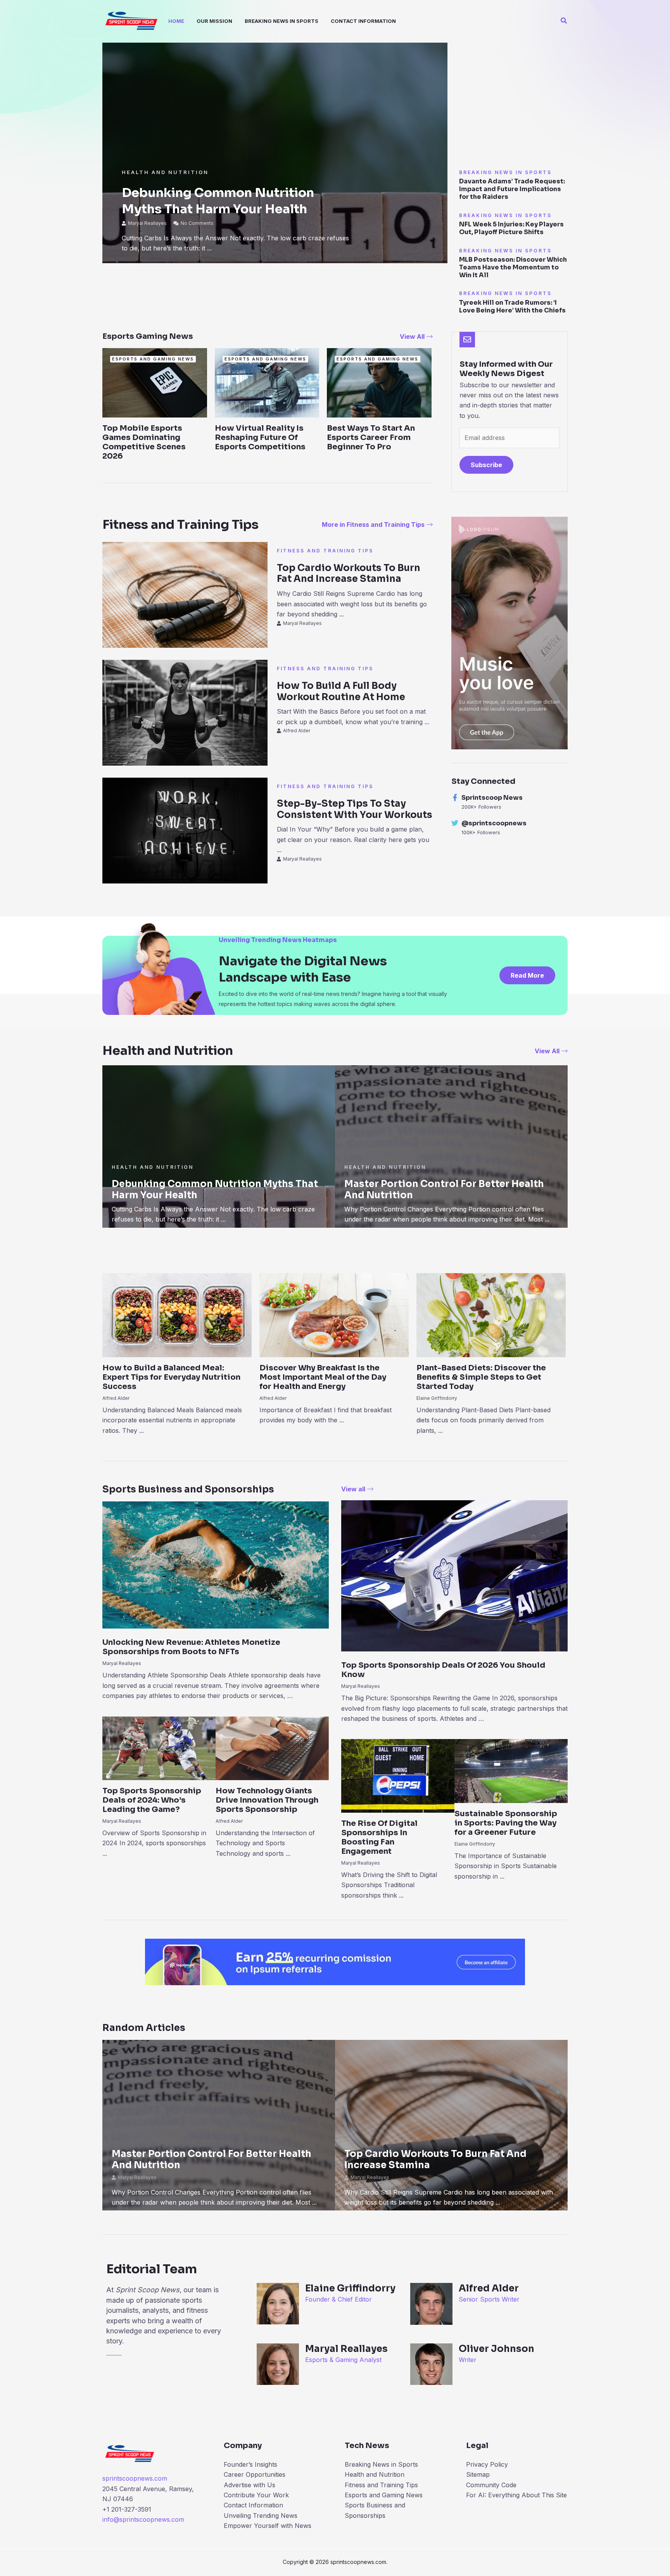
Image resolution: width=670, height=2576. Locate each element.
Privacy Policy (487, 2464)
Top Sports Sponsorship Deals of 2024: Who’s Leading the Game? (152, 1800)
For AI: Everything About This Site (516, 2495)
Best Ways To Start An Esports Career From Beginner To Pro (371, 437)
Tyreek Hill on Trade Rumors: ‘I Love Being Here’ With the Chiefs (512, 306)
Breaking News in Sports (381, 2464)
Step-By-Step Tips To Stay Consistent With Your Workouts (355, 809)
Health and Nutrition (165, 172)
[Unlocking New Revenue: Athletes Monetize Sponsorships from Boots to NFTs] (216, 1564)
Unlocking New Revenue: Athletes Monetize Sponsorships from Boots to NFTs (191, 1647)
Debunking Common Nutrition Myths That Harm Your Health (218, 201)
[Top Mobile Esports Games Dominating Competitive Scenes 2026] (155, 382)
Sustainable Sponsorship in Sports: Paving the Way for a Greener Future (506, 1823)
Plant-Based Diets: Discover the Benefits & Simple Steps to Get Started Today (481, 1377)
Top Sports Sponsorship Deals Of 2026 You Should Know (443, 1670)
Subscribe (486, 465)
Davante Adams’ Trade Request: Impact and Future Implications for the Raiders (512, 189)
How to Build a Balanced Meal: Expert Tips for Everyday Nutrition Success (171, 1377)
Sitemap (478, 2474)
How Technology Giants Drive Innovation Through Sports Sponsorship (267, 1800)
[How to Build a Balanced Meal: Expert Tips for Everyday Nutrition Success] (177, 1315)
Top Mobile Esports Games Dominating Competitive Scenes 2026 (144, 442)
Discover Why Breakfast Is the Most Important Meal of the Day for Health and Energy (323, 1377)
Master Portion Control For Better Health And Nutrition (444, 1190)
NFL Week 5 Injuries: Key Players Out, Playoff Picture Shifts (511, 228)
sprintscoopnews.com (135, 2478)
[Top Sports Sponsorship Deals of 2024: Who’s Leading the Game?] (159, 1748)
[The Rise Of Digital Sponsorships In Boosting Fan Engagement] (398, 1775)
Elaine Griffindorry (437, 1398)
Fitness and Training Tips (325, 551)
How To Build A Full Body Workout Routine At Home (341, 691)
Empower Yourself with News (268, 2526)
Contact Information (253, 2505)
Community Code (491, 2485)
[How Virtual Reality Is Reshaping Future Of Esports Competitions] (267, 382)
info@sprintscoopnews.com (143, 2519)
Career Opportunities (255, 2474)
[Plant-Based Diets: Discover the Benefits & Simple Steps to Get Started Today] (491, 1315)
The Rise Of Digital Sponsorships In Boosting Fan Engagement (379, 1837)
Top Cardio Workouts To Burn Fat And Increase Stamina (349, 574)
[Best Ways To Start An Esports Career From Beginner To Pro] (379, 382)
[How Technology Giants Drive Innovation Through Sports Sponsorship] (272, 1748)
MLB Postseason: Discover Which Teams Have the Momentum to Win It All (513, 267)
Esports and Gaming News (384, 2495)
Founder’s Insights (250, 2464)
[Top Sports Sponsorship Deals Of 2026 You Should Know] (454, 1575)
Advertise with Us (250, 2485)
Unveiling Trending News (261, 2516)
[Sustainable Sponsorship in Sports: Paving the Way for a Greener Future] (511, 1770)
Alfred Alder (297, 731)
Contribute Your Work (256, 2495)
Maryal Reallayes (147, 223)
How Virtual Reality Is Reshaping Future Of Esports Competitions (260, 437)
